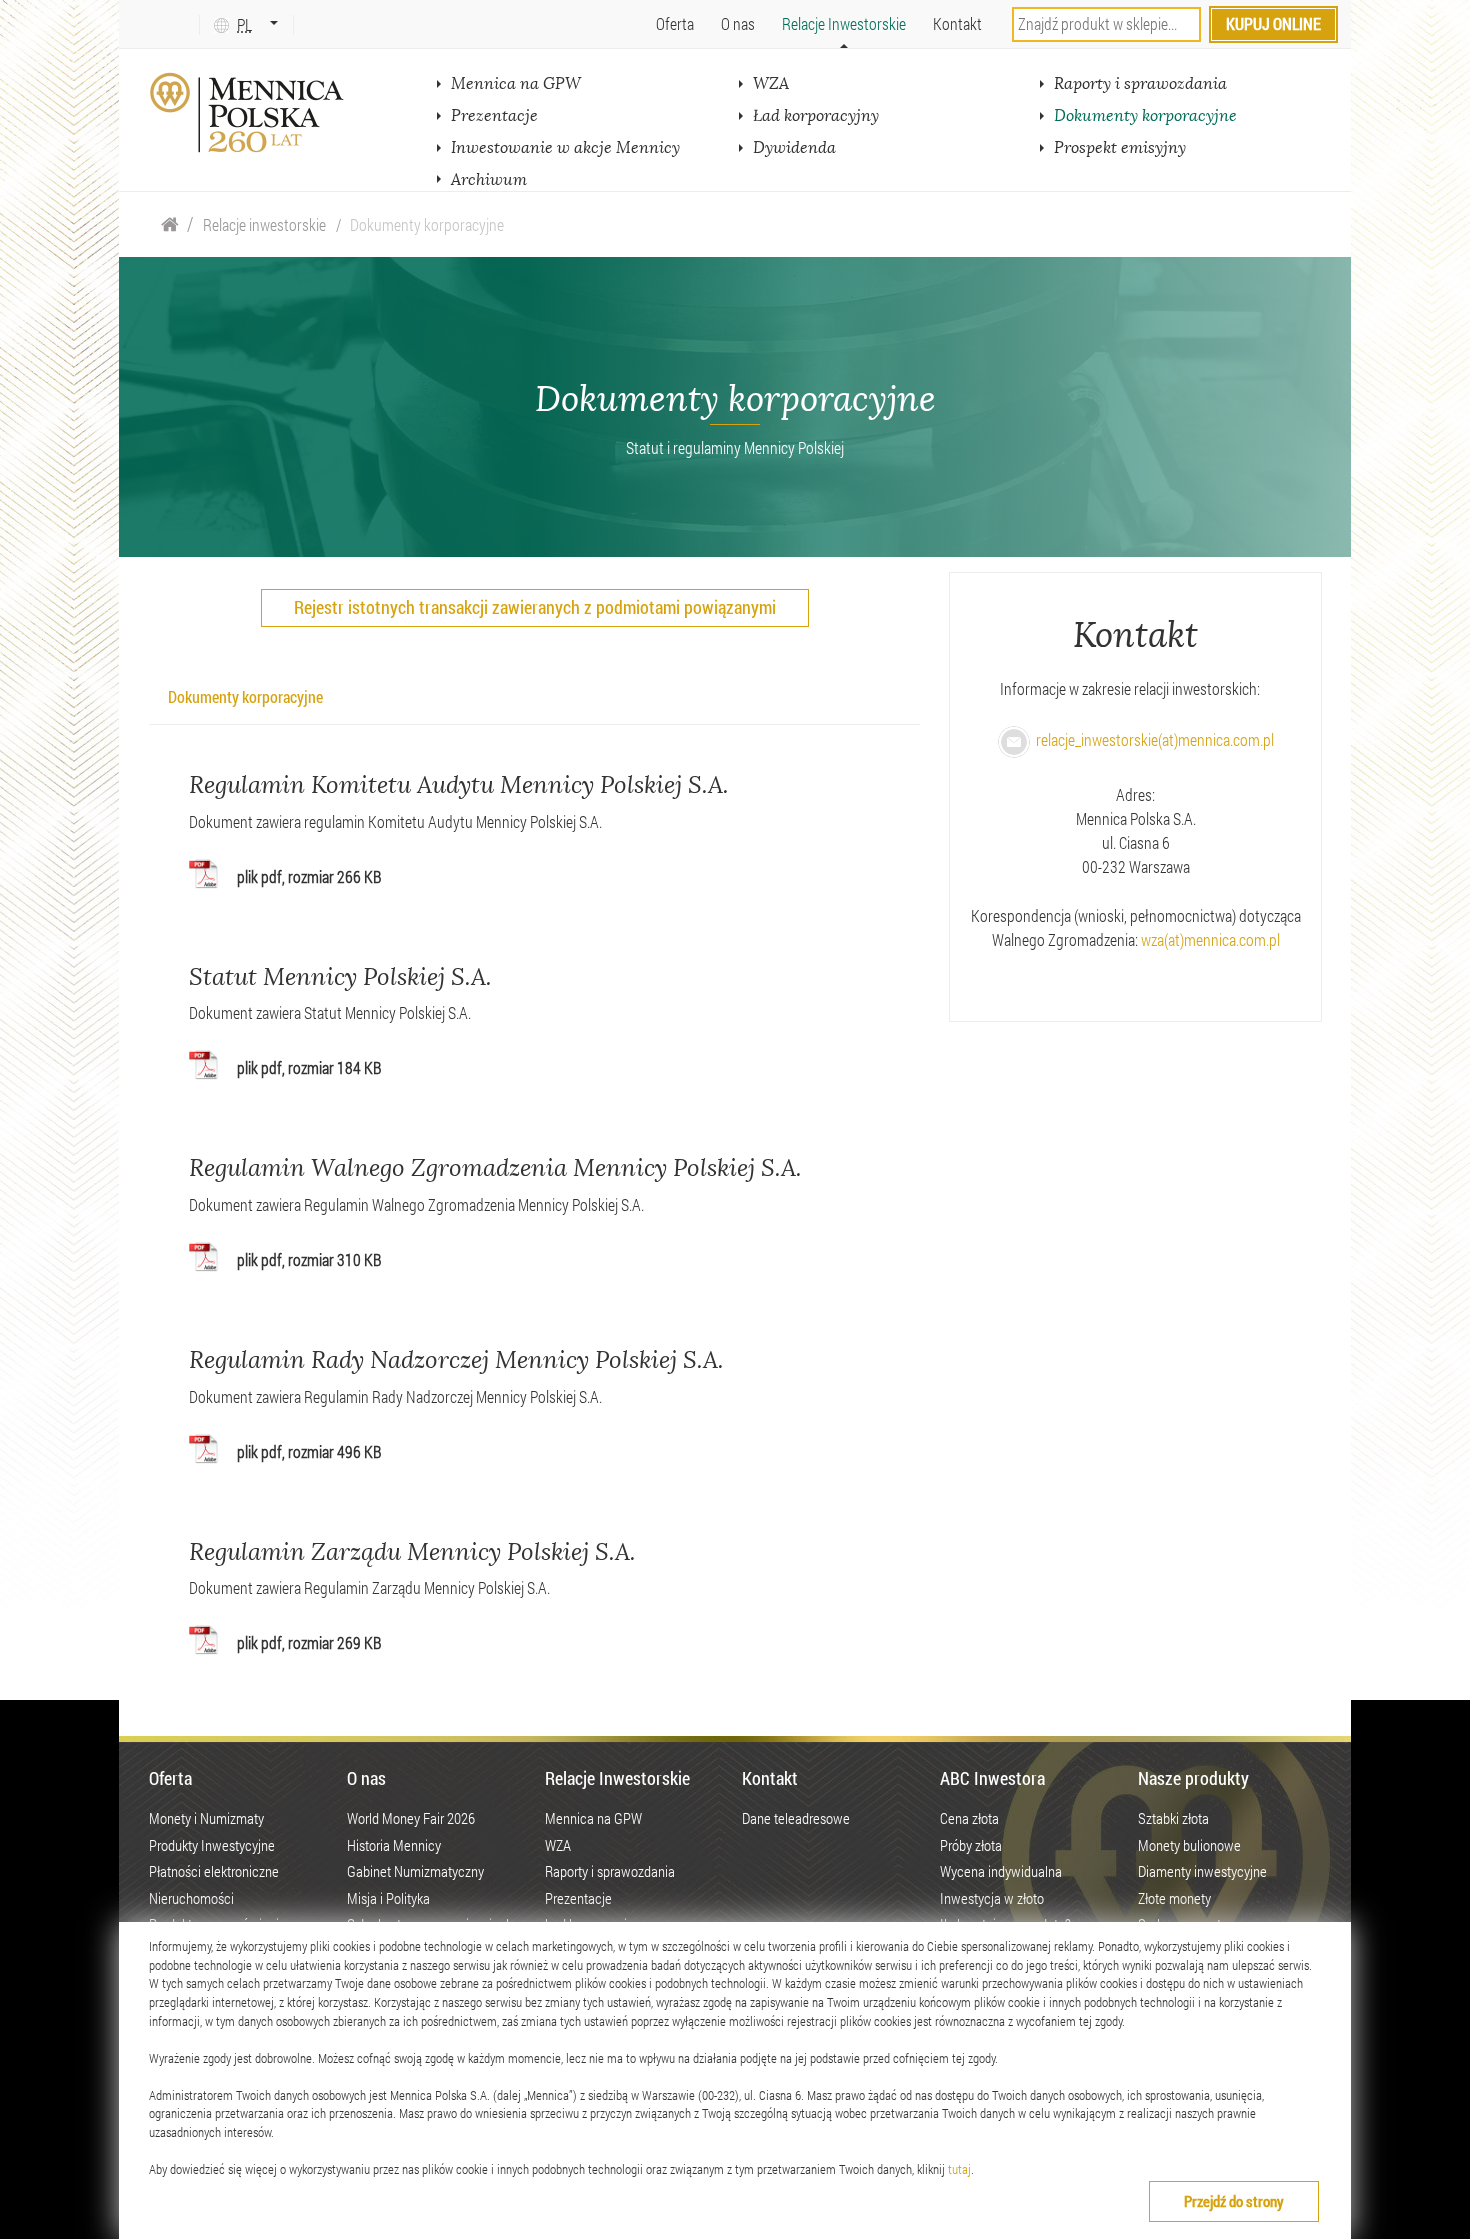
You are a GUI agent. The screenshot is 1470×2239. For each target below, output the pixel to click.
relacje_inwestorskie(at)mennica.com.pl (1152, 739)
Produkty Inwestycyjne (212, 1845)
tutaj (959, 2169)
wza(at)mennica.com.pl (1210, 939)
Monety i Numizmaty (206, 1818)
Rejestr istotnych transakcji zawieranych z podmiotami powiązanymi (535, 607)
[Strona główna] (170, 224)
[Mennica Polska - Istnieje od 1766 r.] (249, 113)
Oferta (675, 23)
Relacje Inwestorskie (844, 23)
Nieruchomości (191, 1898)
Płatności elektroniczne (214, 1871)
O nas (738, 23)
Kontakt (957, 23)
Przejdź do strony (1234, 2201)
